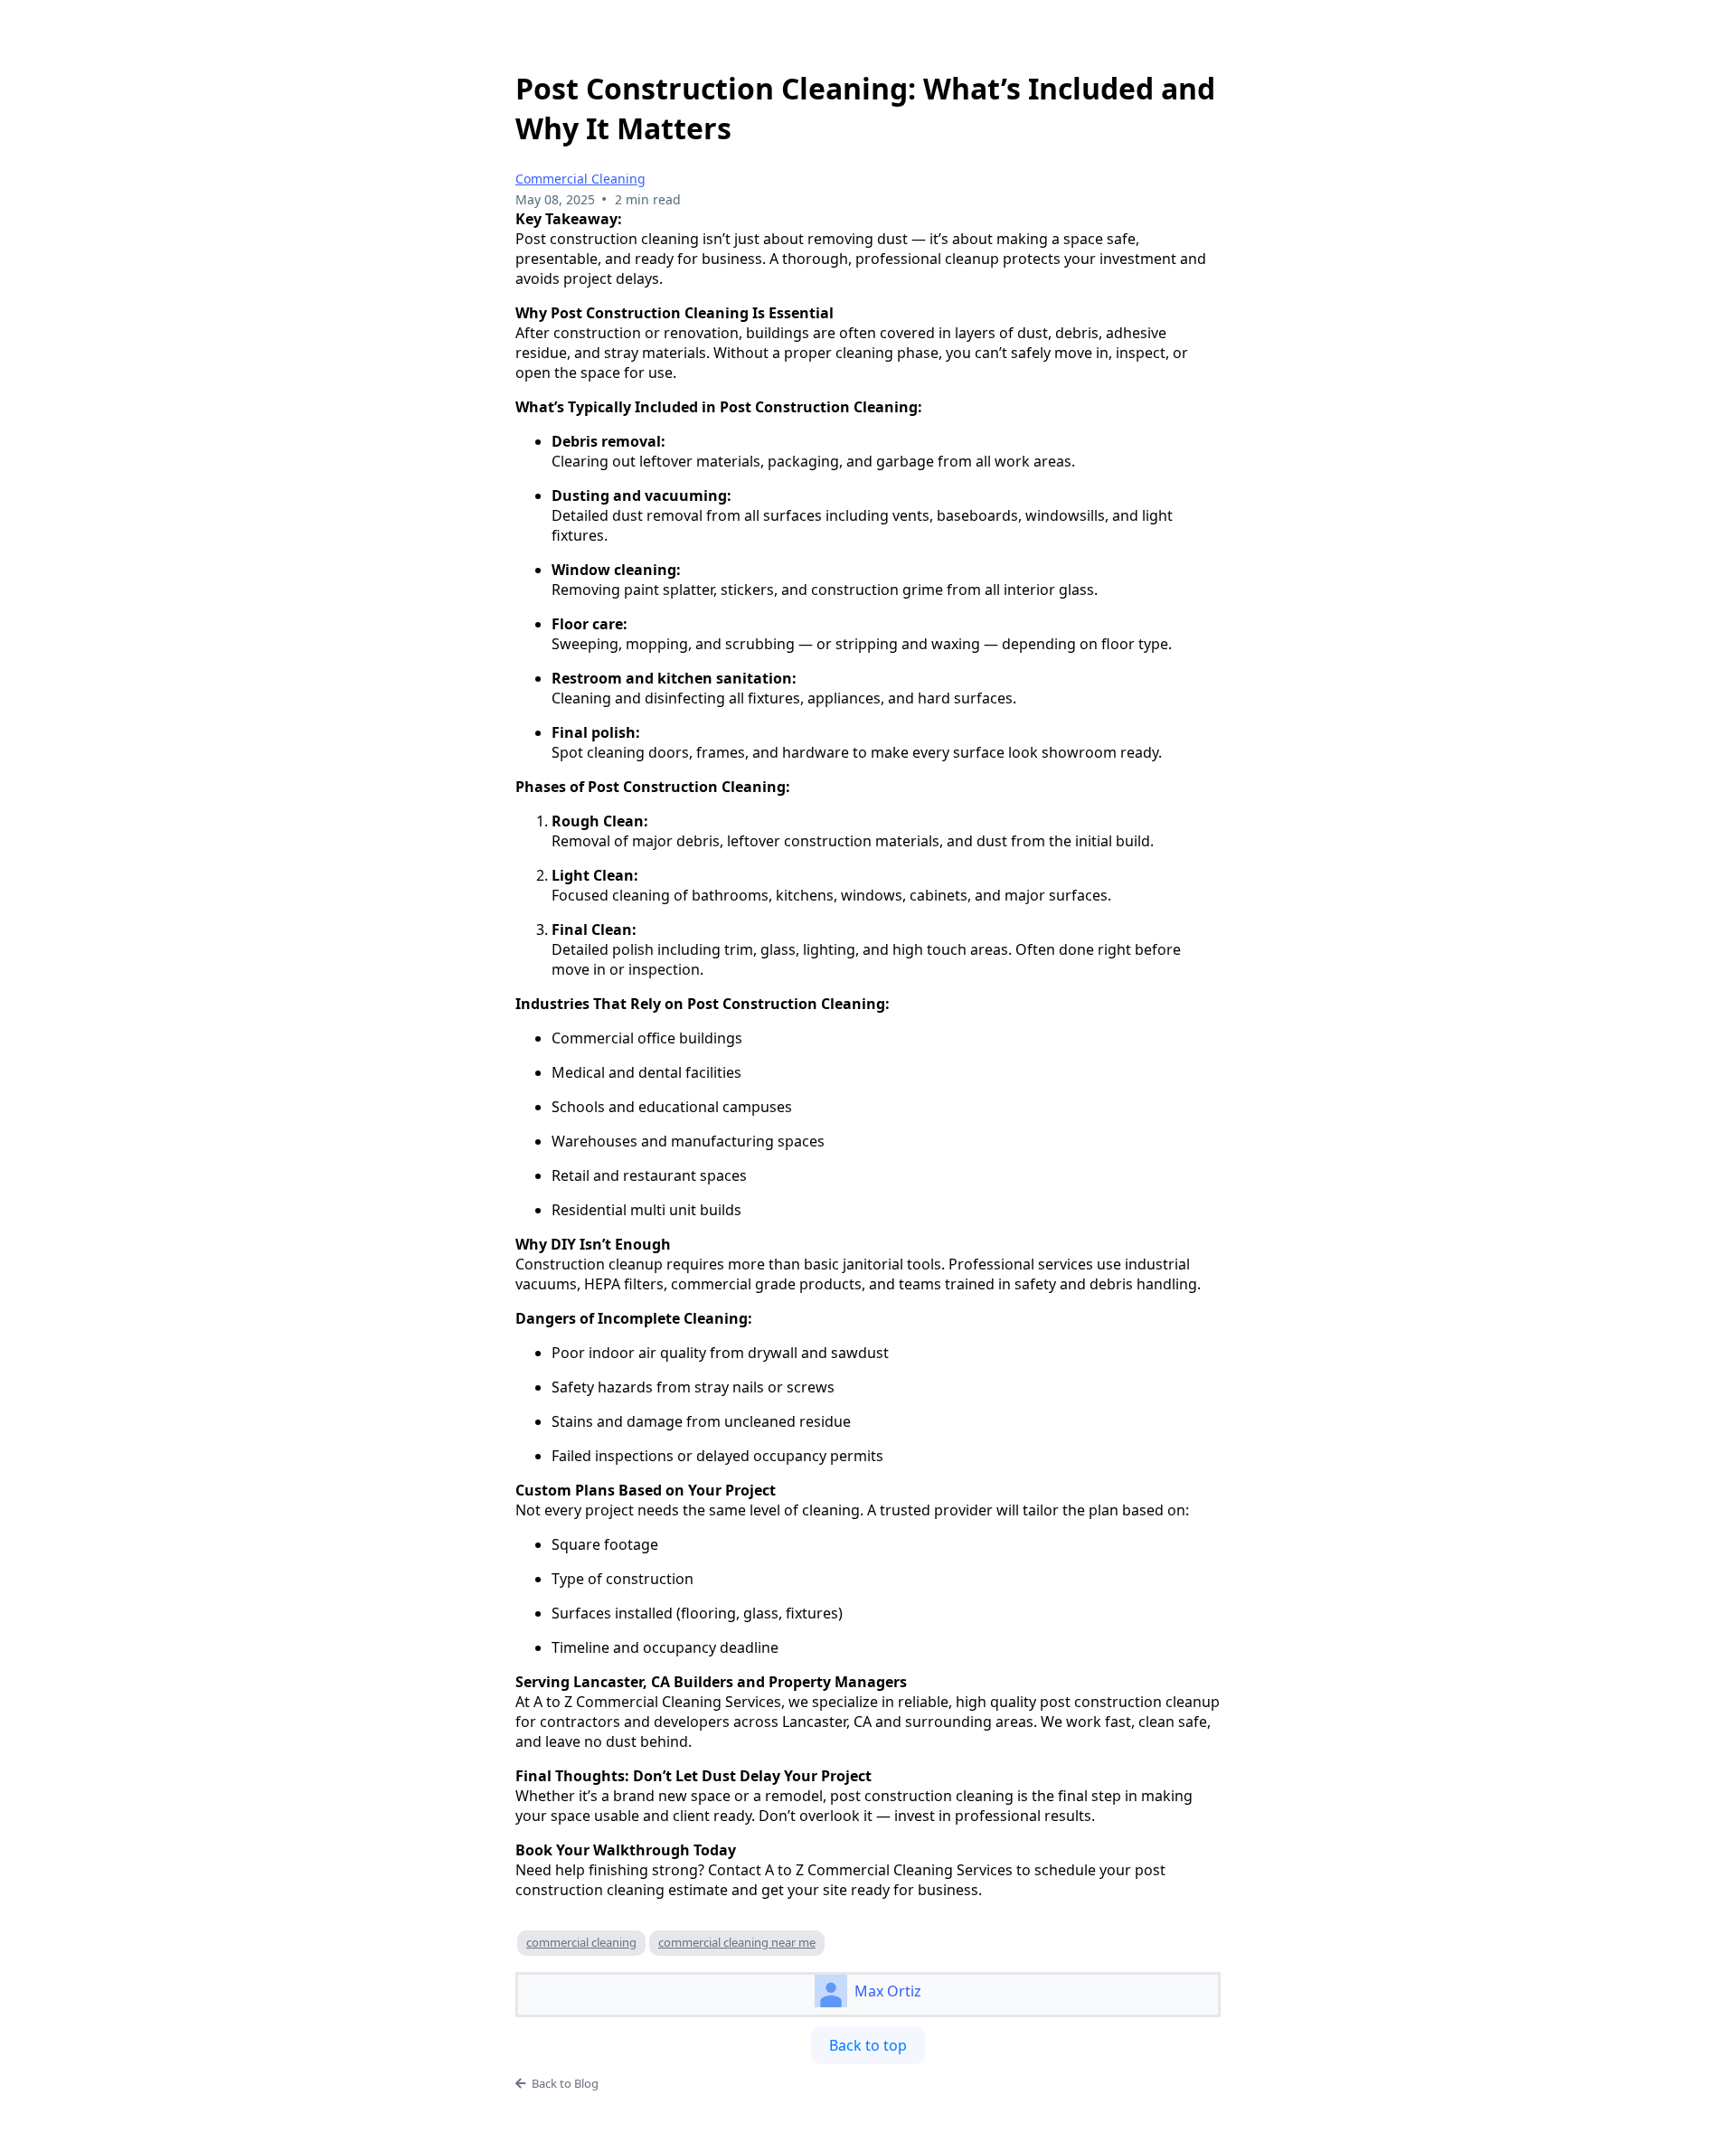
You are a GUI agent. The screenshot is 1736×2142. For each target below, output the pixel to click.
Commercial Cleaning (580, 179)
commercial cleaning (581, 1942)
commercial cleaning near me (737, 1942)
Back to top (868, 2045)
